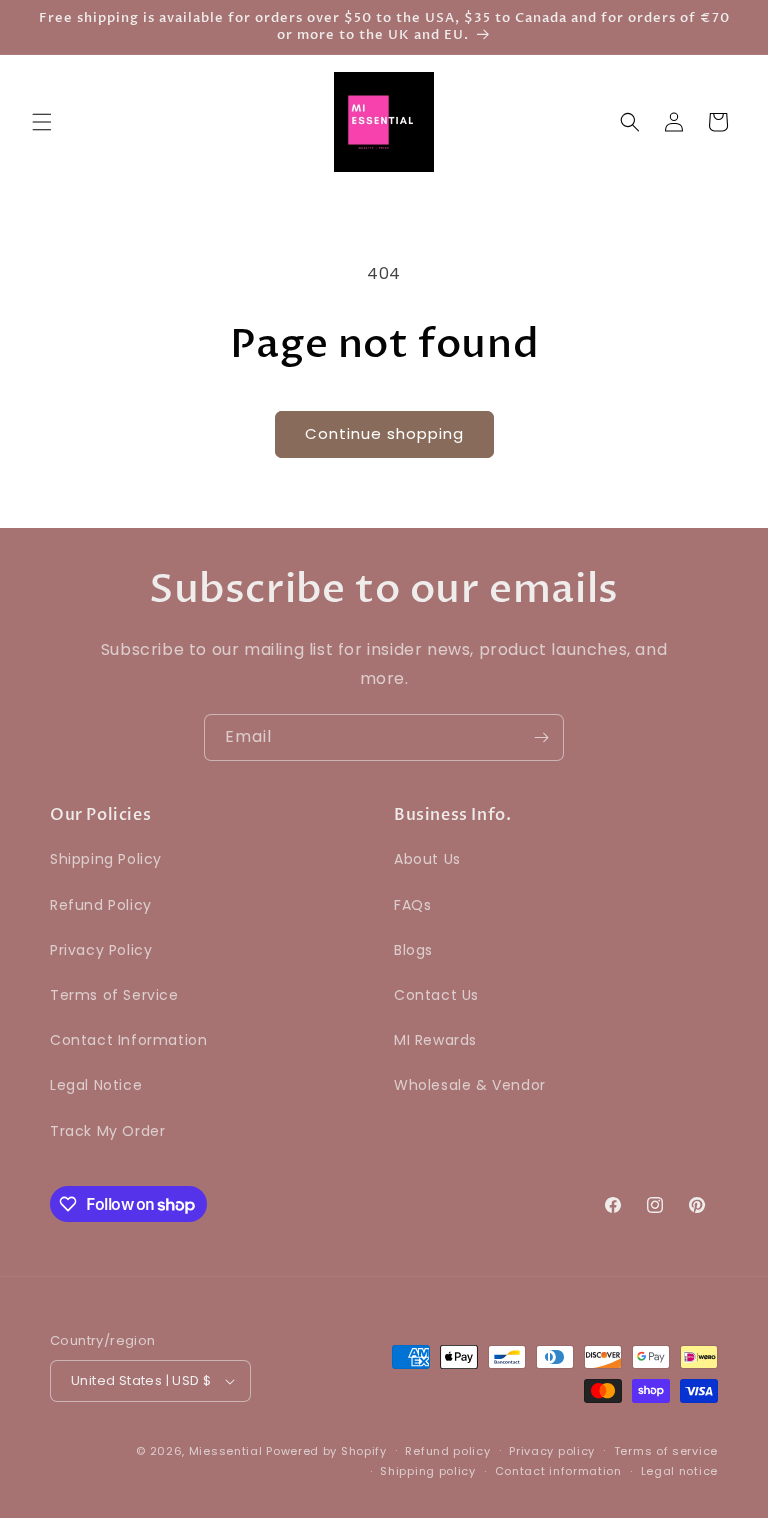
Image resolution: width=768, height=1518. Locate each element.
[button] (42, 122)
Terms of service (666, 1451)
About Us (427, 859)
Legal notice (679, 1471)
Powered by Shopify (326, 1451)
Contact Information (128, 1040)
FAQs (412, 905)
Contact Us (436, 995)
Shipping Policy (106, 859)
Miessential (226, 1451)
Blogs (413, 950)
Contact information (558, 1471)
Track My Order (107, 1131)
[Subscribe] (541, 737)
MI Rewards (435, 1040)
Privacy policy (552, 1451)
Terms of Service (114, 995)
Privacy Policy (101, 950)
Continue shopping (384, 433)
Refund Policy (101, 905)
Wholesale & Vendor (470, 1085)
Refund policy (447, 1451)
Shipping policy (428, 1471)
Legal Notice (96, 1085)
